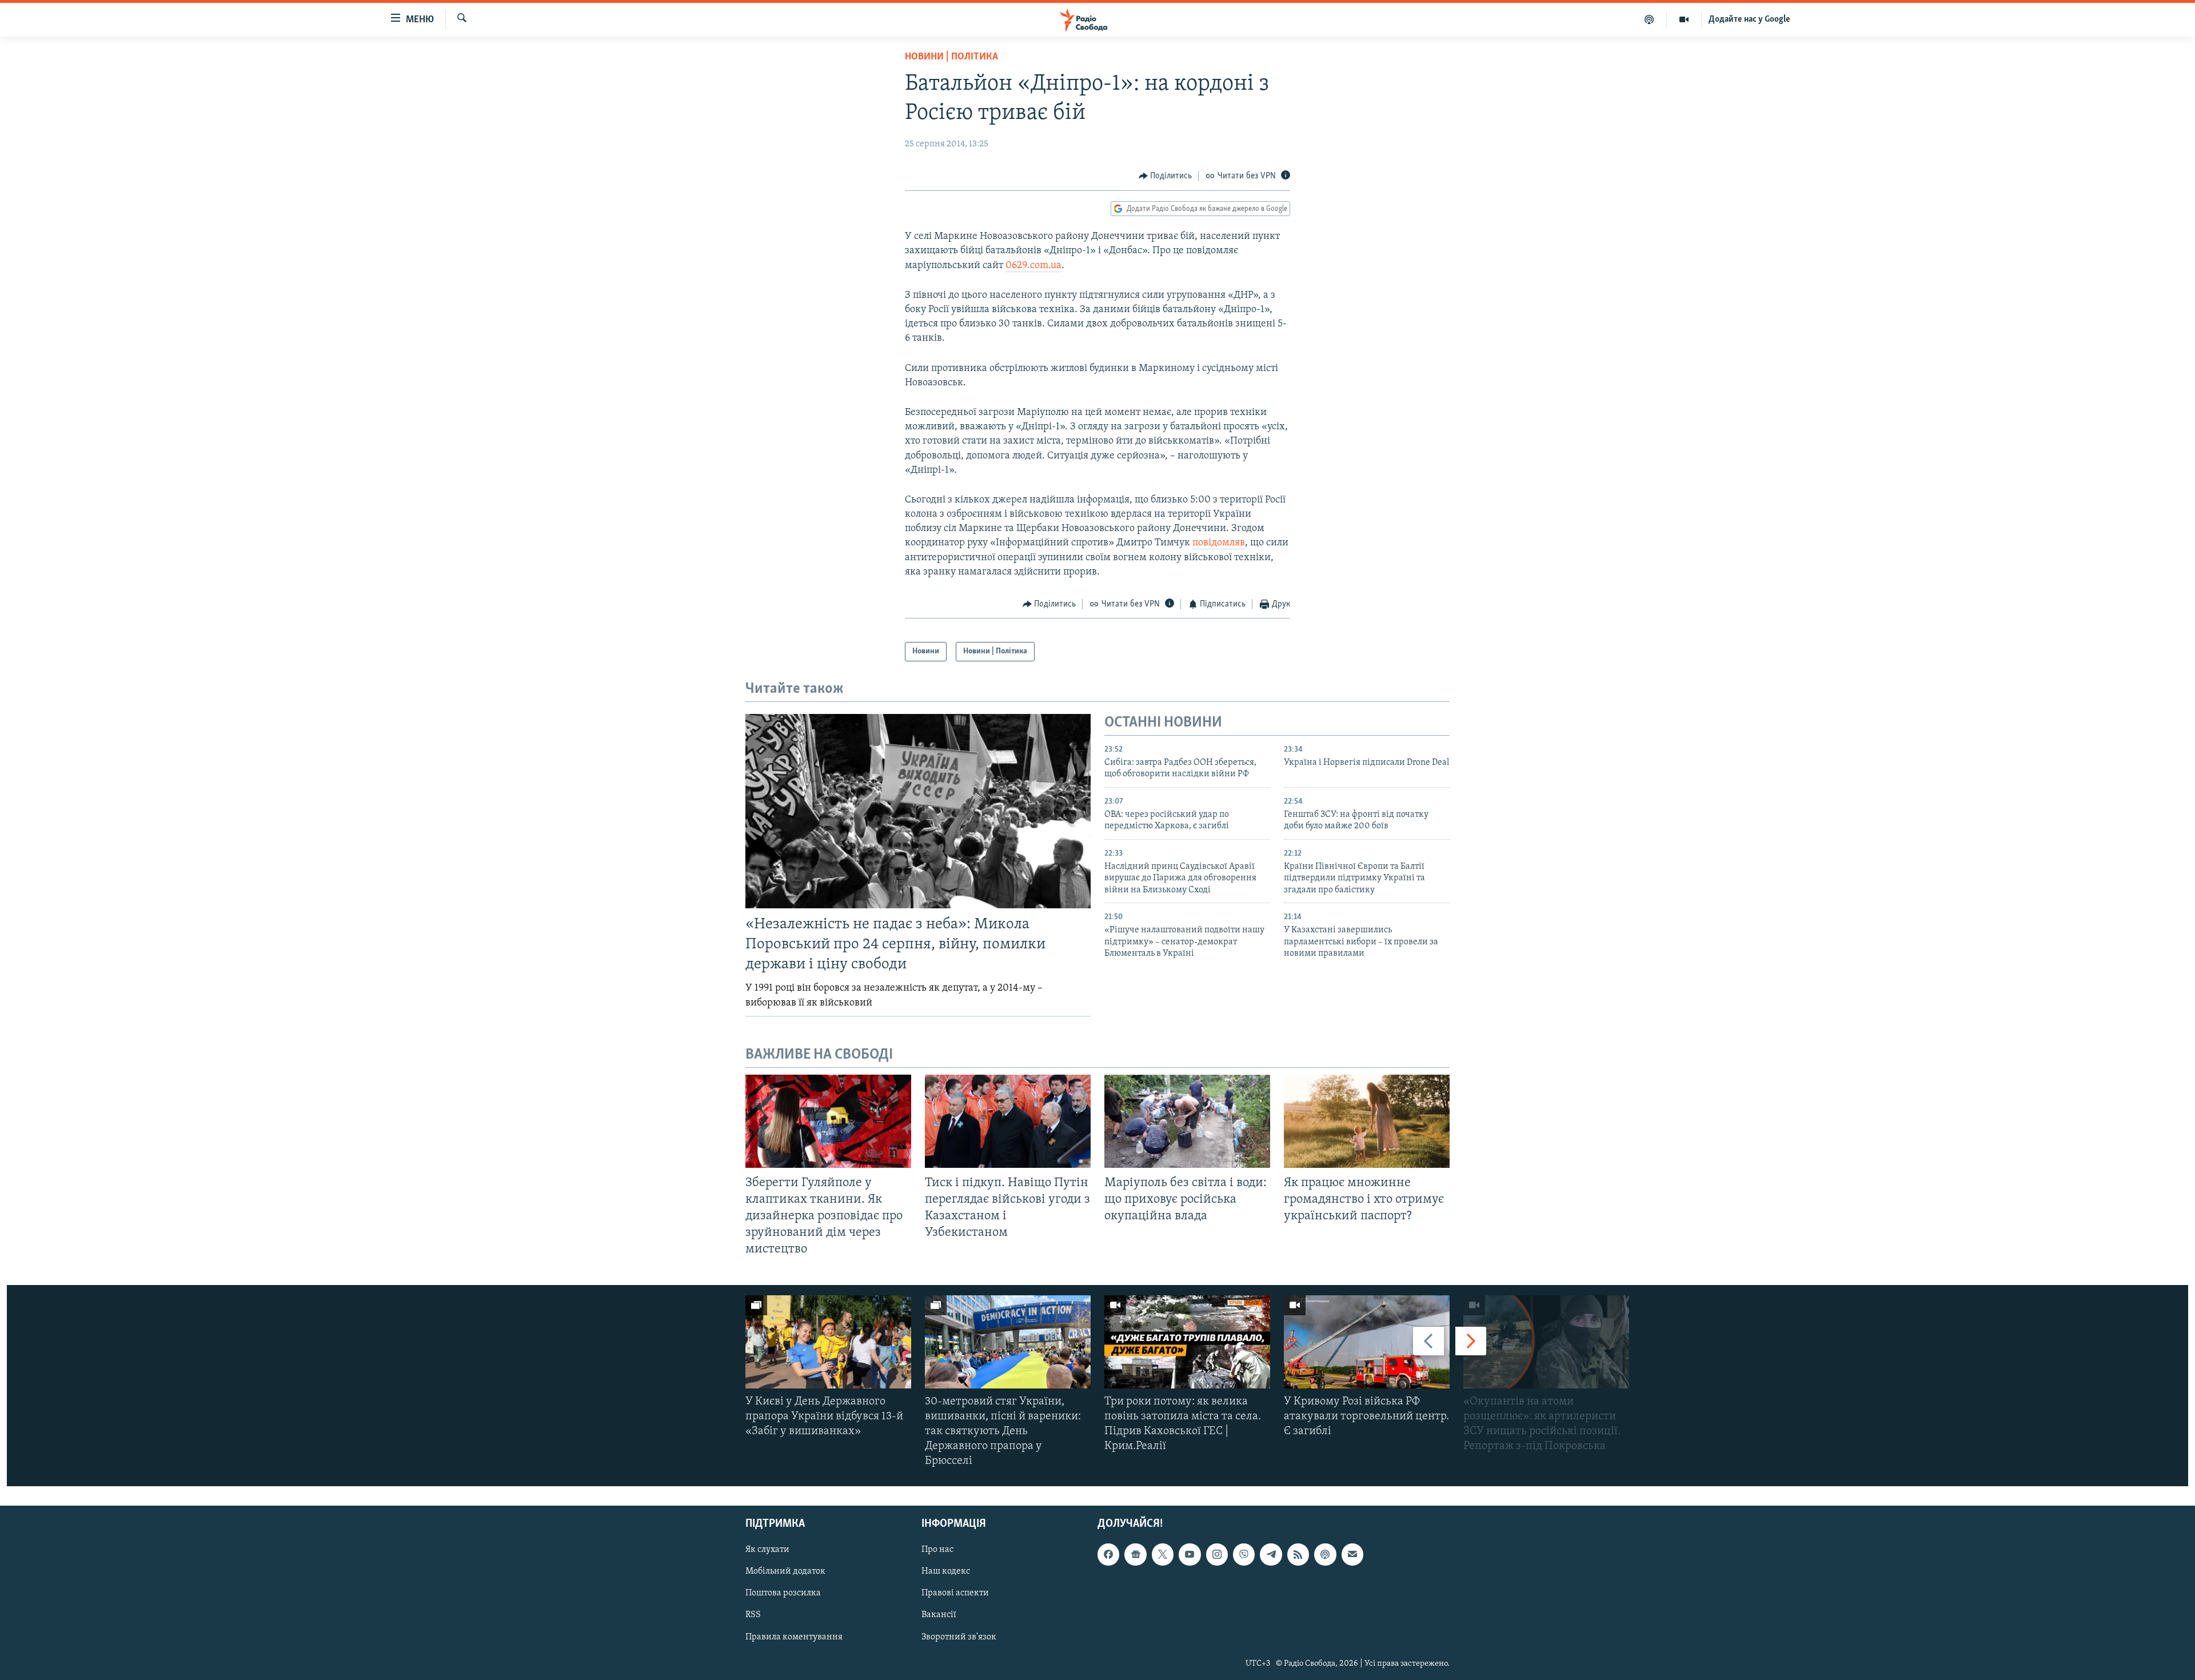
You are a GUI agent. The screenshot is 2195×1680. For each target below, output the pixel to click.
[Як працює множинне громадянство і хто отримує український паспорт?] (1367, 1121)
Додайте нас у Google (1749, 19)
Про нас (937, 1550)
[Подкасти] (1649, 19)
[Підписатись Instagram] (1217, 1554)
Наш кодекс (946, 1571)
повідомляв (1219, 543)
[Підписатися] (1352, 1554)
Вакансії (939, 1615)
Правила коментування (794, 1637)
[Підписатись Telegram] (1271, 1554)
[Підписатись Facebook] (1108, 1554)
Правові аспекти (955, 1593)
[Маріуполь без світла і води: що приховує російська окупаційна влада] (1187, 1121)
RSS (753, 1615)
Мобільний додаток (785, 1571)
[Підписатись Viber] (1244, 1554)
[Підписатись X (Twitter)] (1163, 1554)
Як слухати (767, 1550)
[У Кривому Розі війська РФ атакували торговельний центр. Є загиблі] (1367, 1342)
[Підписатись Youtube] (1190, 1554)
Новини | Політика (951, 57)
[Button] (1166, 176)
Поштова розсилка (783, 1593)
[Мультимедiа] (1684, 19)
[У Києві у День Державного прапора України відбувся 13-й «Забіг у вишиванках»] (828, 1342)
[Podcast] (1325, 1554)
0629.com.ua (1033, 266)
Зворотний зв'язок (959, 1637)
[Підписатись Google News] (1135, 1554)
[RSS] (1298, 1554)
